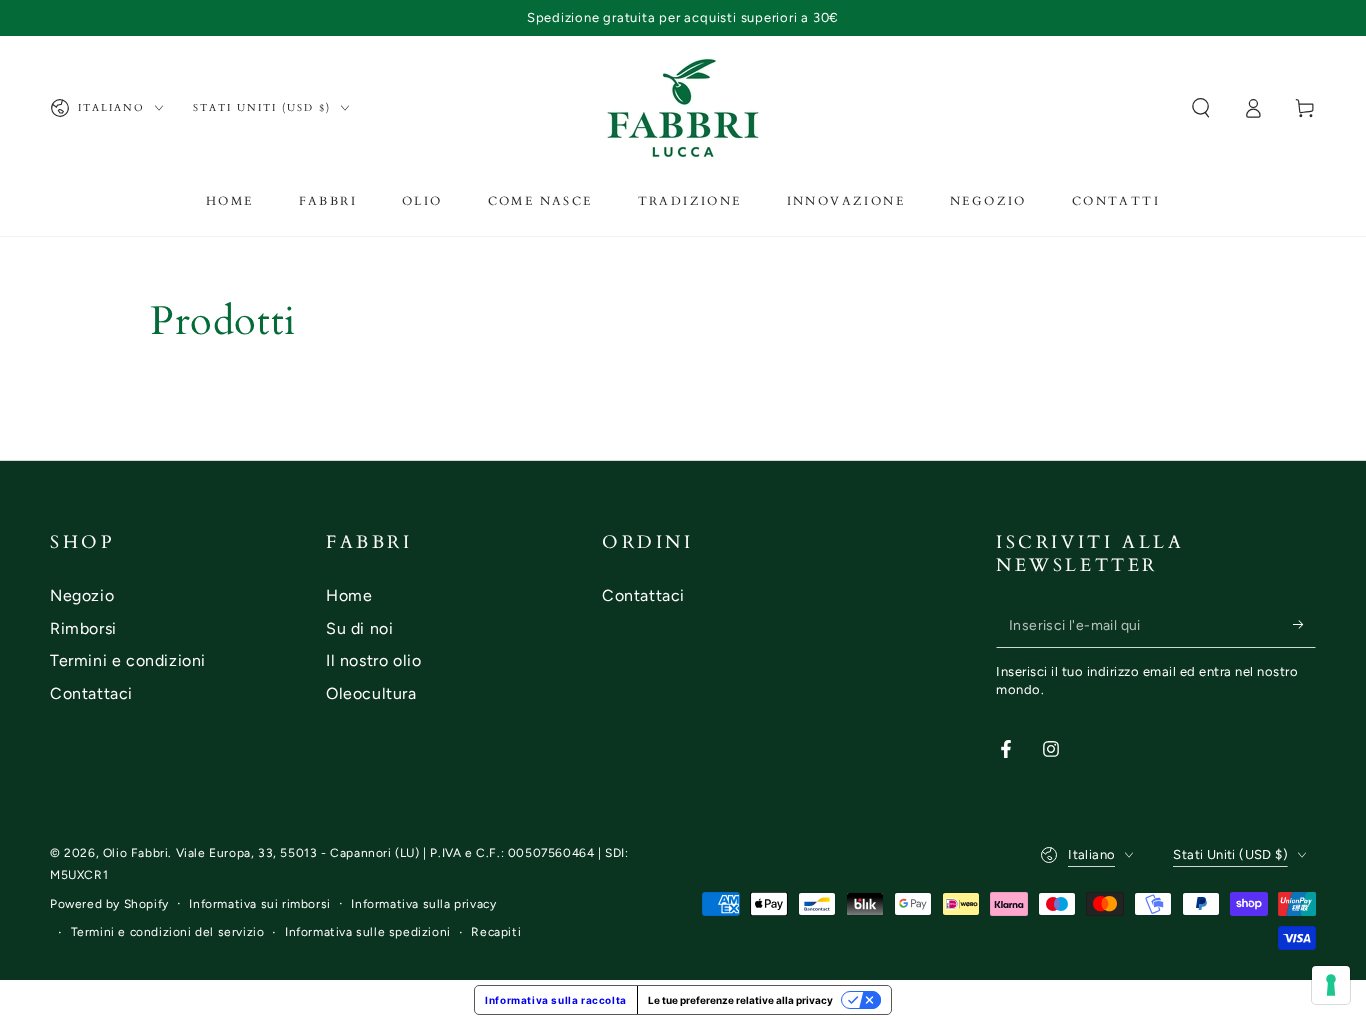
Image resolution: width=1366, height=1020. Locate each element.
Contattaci (91, 693)
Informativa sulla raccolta (556, 1000)
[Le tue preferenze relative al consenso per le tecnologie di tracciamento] (1331, 985)
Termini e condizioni (128, 660)
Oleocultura (371, 693)
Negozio (82, 595)
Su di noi (359, 628)
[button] (1201, 108)
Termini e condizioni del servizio (168, 932)
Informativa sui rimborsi (259, 904)
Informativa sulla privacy (423, 904)
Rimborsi (83, 628)
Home (349, 595)
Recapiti (496, 932)
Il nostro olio (373, 660)
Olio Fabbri (136, 853)
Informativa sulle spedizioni (368, 932)
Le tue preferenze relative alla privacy (740, 1000)
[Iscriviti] (1304, 625)
